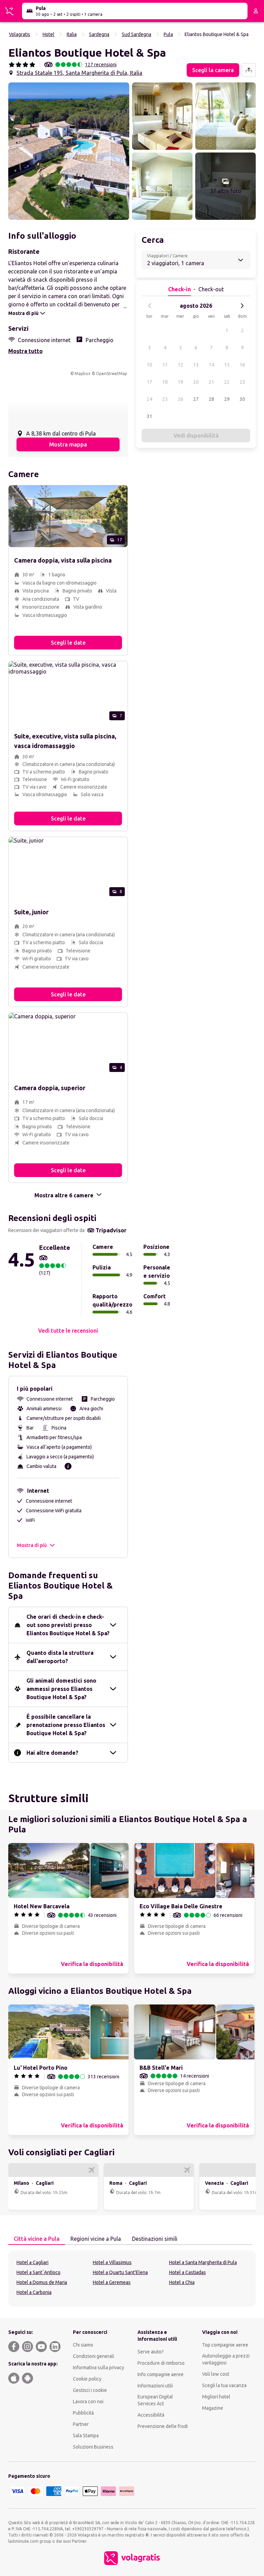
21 (211, 382)
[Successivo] (242, 306)
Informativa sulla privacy (98, 2368)
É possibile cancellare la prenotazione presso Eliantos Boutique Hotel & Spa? (66, 1725)
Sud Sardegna (136, 34)
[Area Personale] (256, 11)
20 (196, 382)
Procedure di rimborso (161, 2363)
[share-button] (249, 70)
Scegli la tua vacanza (224, 2385)
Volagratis (20, 34)
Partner (81, 2424)
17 (150, 382)
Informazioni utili (155, 2386)
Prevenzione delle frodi (163, 2426)
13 (196, 365)
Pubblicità (83, 2413)
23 (242, 382)
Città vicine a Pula (37, 2239)
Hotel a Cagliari (32, 2262)
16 (242, 365)
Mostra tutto (25, 351)
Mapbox (82, 374)
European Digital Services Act (155, 2400)
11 (165, 365)
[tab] (37, 2239)
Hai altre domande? (52, 1753)
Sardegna (99, 34)
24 (150, 399)
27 (196, 399)
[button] (69, 151)
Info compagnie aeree (161, 2374)
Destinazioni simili (155, 2239)
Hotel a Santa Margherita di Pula (203, 2262)
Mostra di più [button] (32, 1545)
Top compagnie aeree (225, 2345)
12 (180, 365)
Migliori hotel (216, 2397)
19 (180, 382)
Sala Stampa (86, 2436)
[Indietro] (150, 306)
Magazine (213, 2408)
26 (180, 399)
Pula (168, 34)
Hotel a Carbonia (34, 2292)
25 (165, 399)
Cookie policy (87, 2379)
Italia (72, 34)
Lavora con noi (88, 2402)
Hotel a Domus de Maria (42, 2282)
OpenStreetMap (112, 374)
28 (211, 399)
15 (227, 365)
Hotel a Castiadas (188, 2272)
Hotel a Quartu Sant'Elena (120, 2272)
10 (150, 365)
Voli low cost (216, 2374)
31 (150, 416)
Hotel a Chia (182, 2282)
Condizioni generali (93, 2356)
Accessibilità (151, 2415)
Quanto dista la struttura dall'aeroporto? (60, 1657)
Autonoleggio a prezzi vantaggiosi (226, 2359)
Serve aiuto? (151, 2352)
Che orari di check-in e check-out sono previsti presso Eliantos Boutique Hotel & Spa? (68, 1625)
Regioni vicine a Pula (96, 2239)
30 (242, 399)
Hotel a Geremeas (112, 2282)
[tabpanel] (132, 2279)
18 (165, 382)
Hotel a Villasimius (112, 2262)
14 (211, 365)
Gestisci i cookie (90, 2390)
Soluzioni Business (93, 2447)
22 (227, 382)
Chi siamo (83, 2345)
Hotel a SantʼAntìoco (38, 2272)
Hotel (48, 34)
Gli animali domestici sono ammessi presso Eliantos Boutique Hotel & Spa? (61, 1689)
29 (227, 399)
